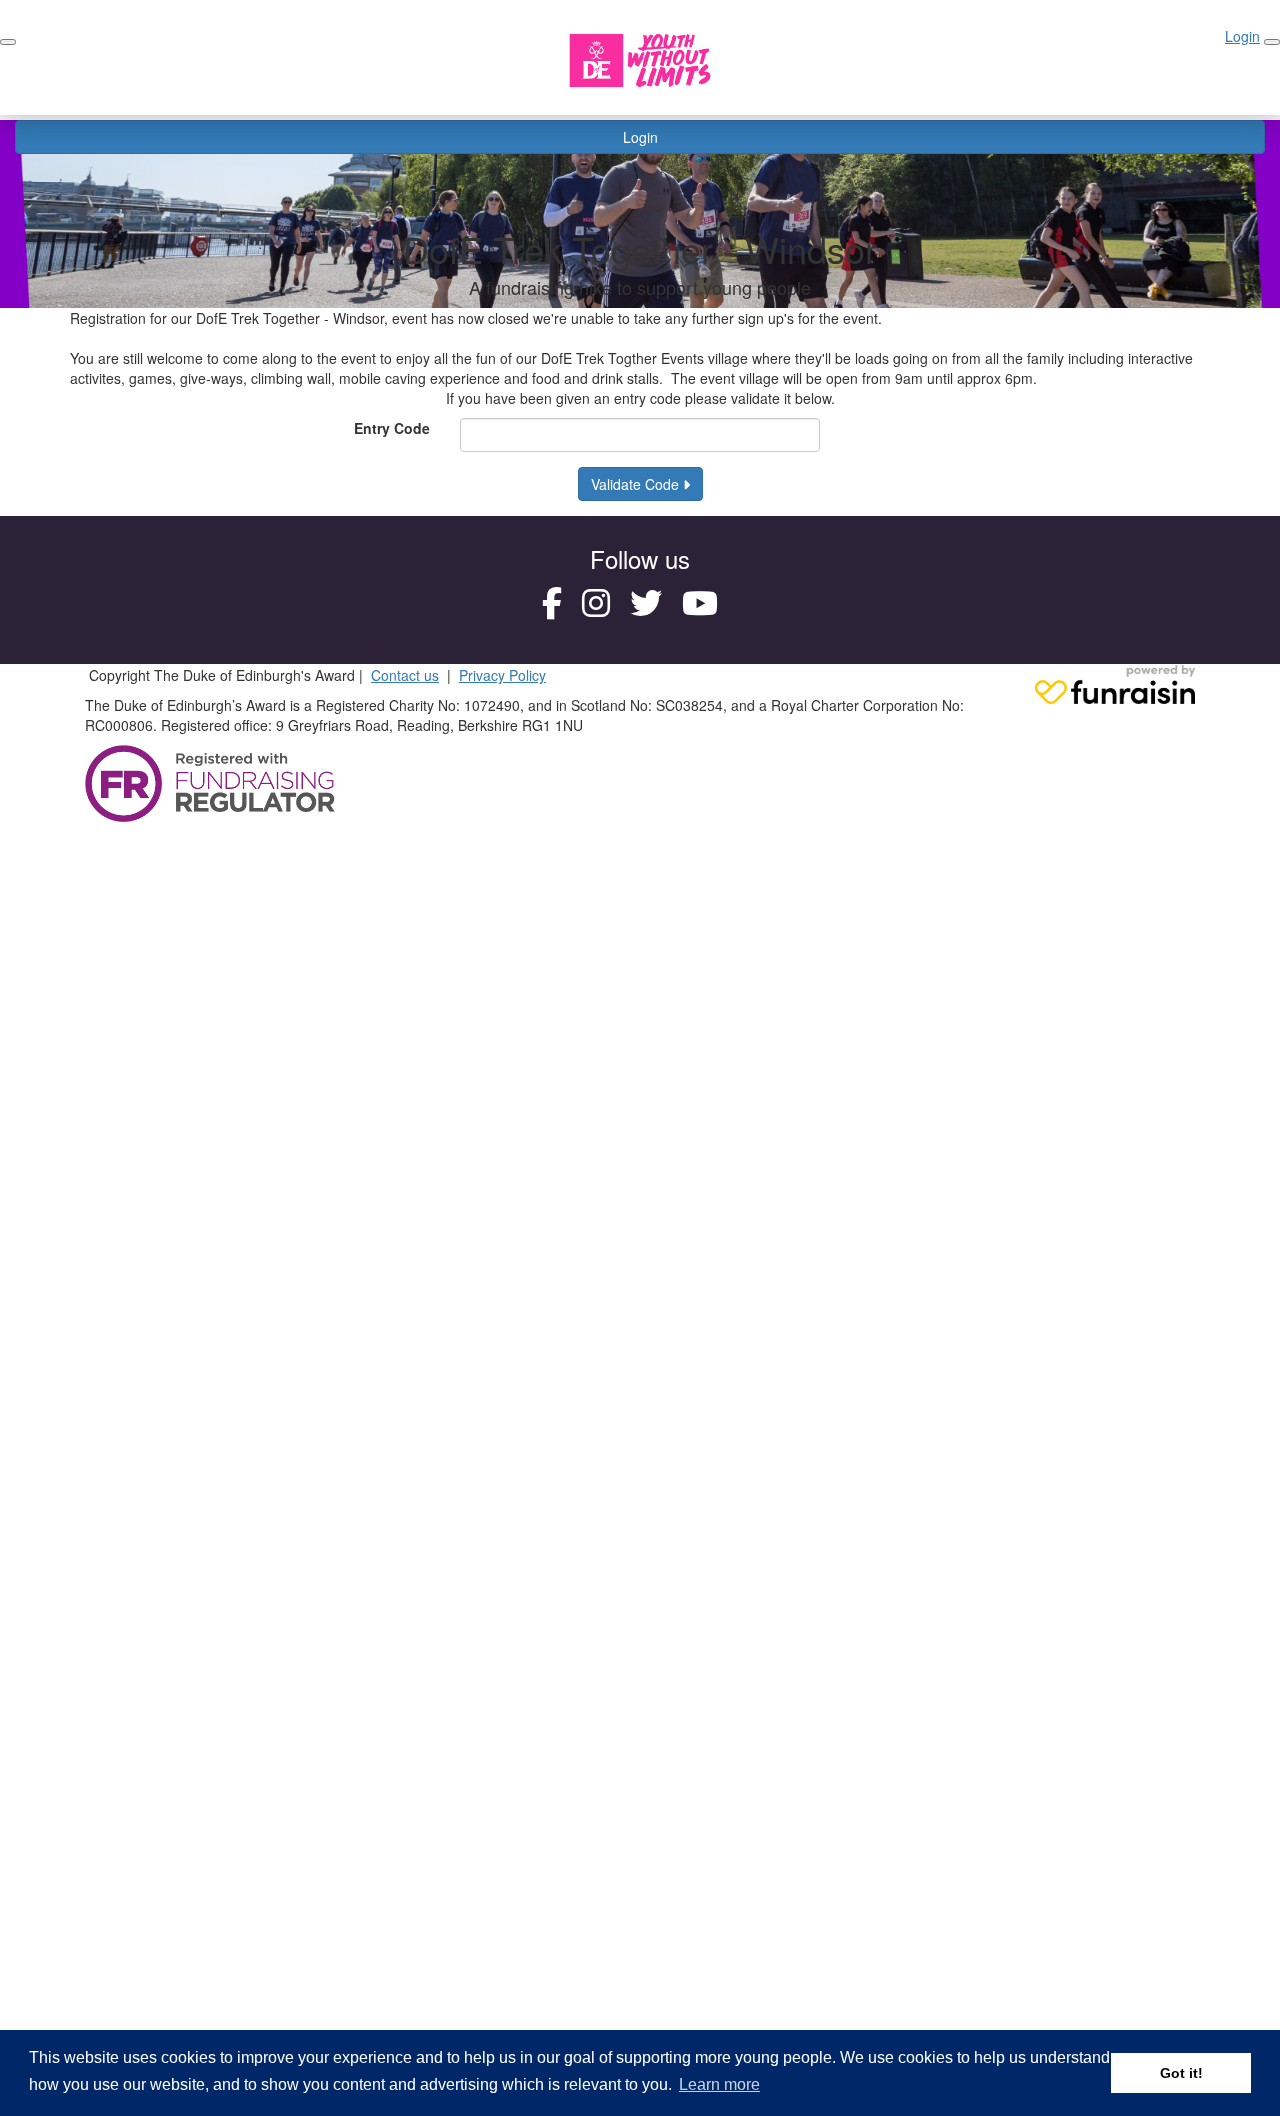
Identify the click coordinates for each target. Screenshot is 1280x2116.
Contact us (405, 675)
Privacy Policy (502, 675)
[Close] (1272, 42)
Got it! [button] (1181, 2073)
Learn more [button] (719, 2084)
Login (640, 137)
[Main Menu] (8, 42)
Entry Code (392, 428)
